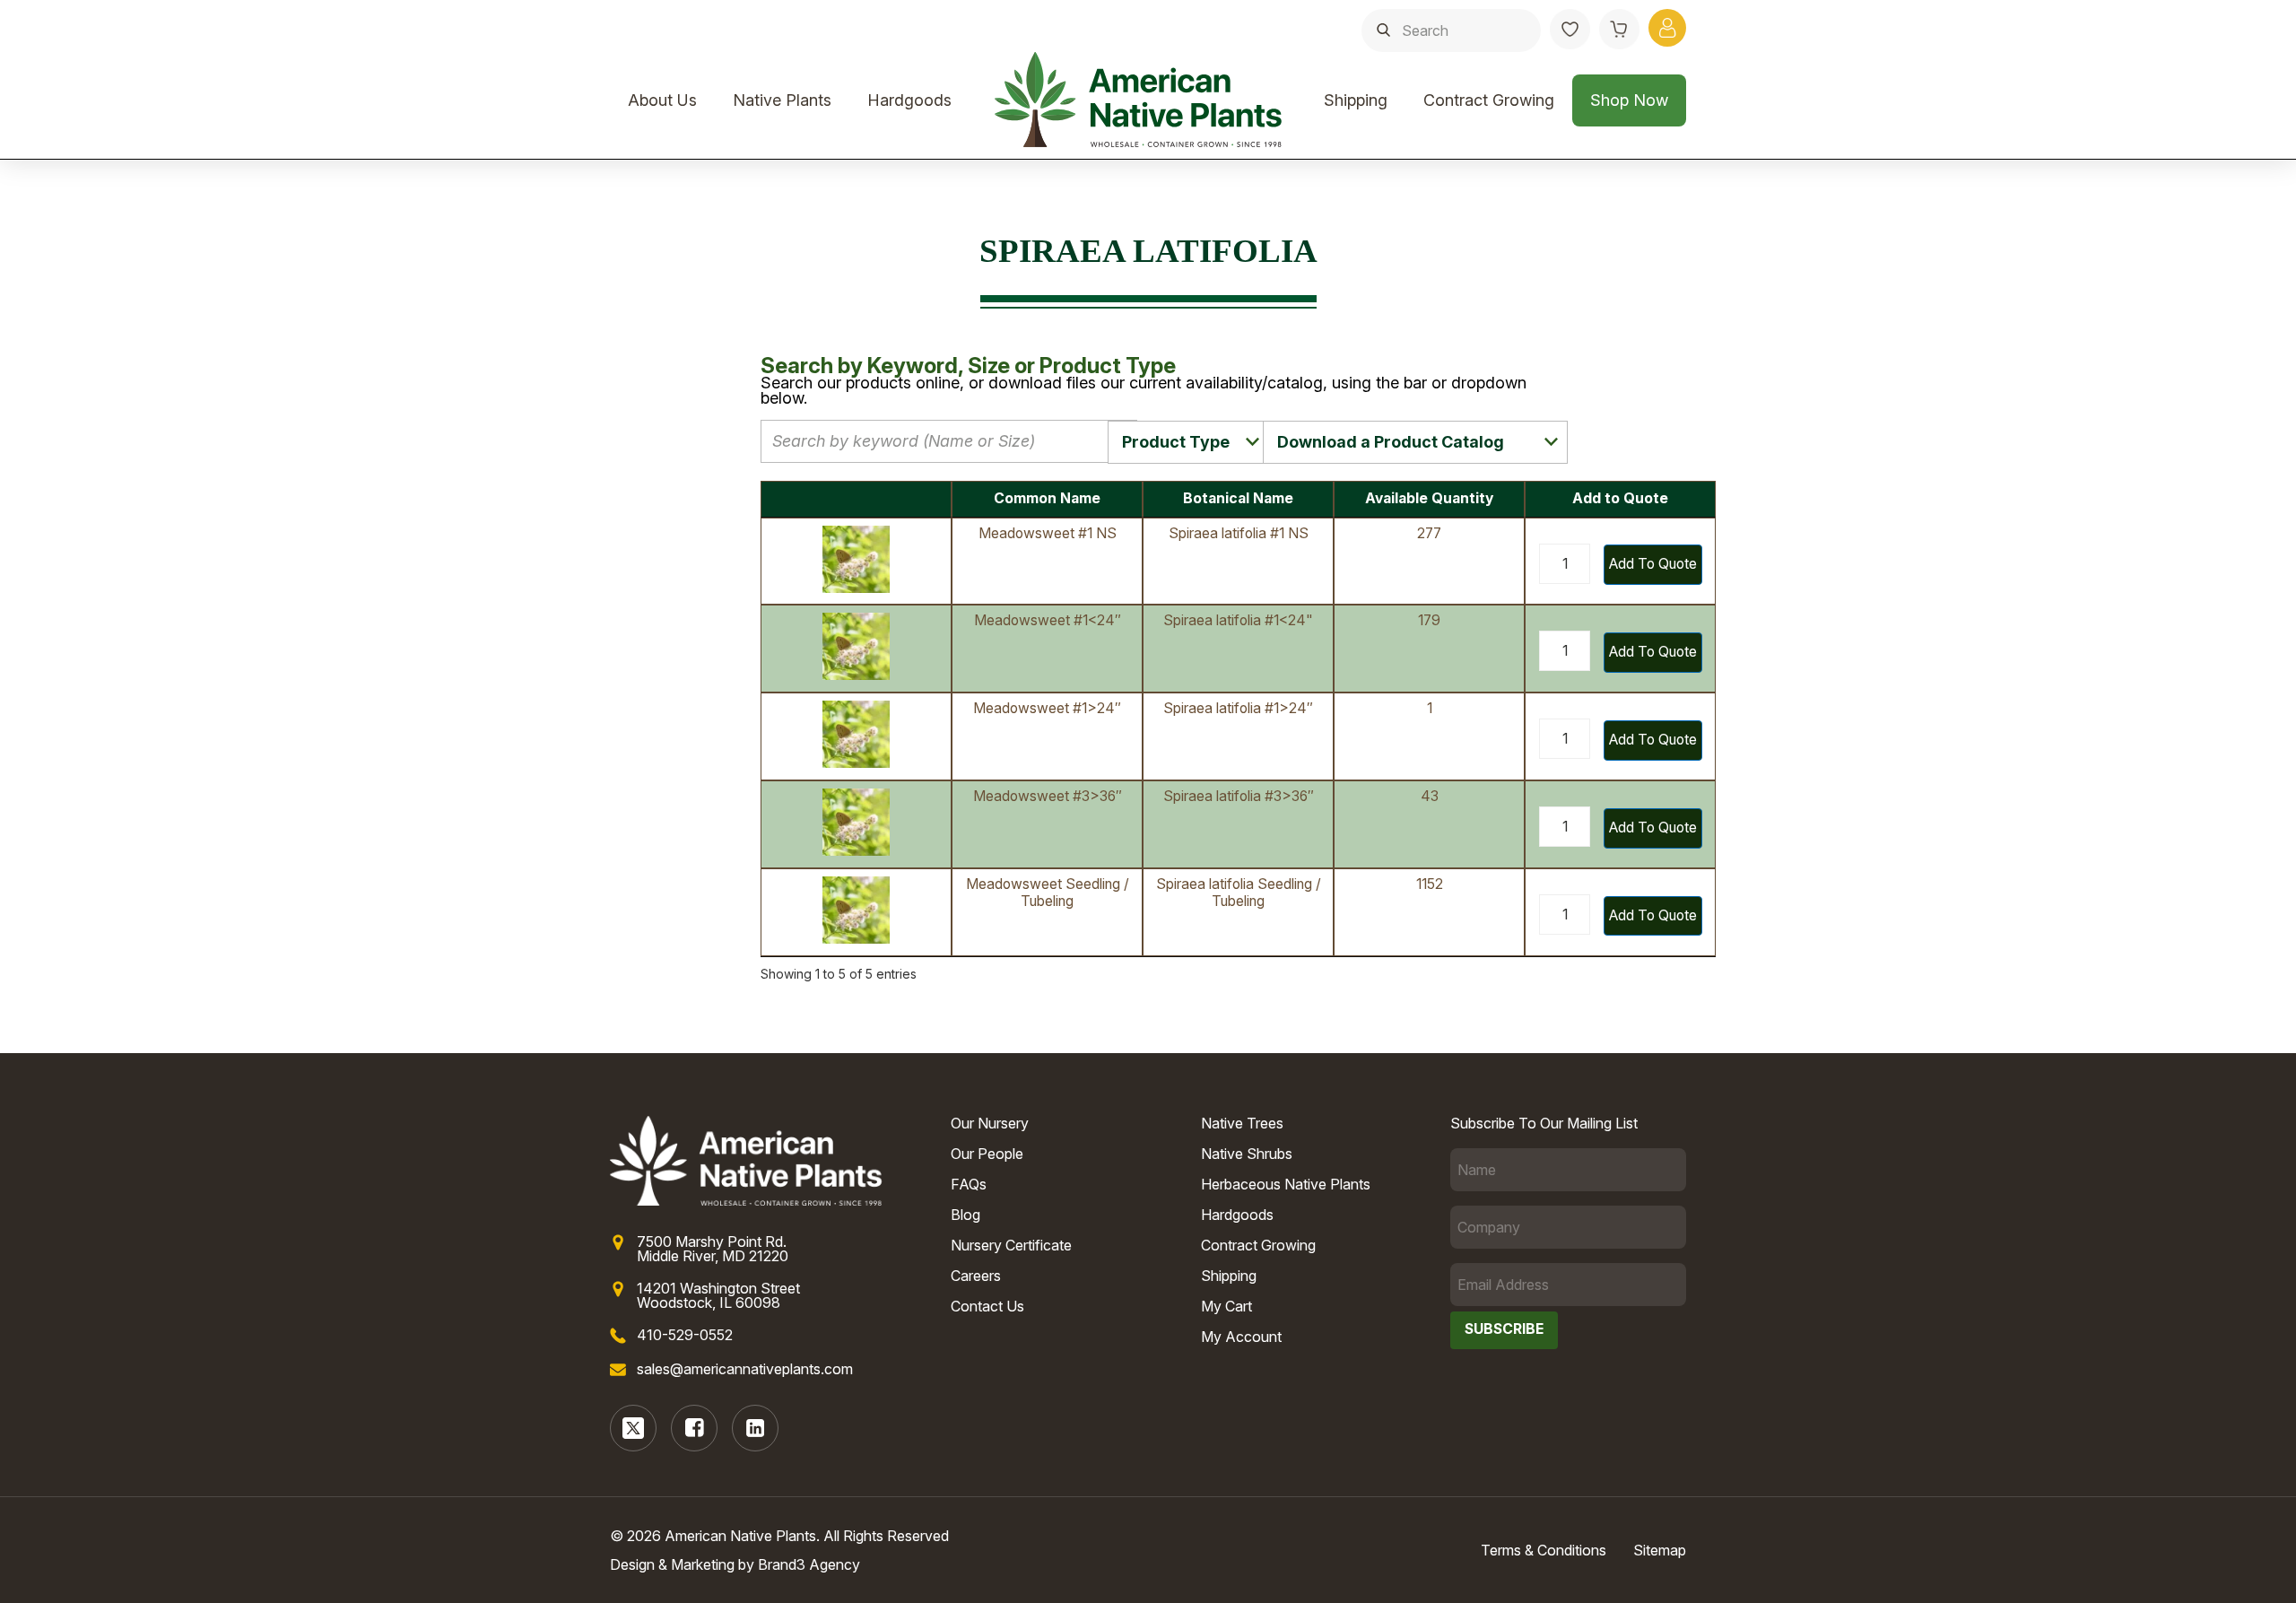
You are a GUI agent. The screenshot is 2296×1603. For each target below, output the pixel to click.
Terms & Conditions (1544, 1550)
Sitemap (1660, 1550)
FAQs (969, 1184)
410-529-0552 (685, 1335)
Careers (976, 1276)
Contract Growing (1489, 100)
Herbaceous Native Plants (1286, 1184)
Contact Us (987, 1306)
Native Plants (782, 100)
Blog (965, 1215)
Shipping (1356, 100)
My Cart (1226, 1306)
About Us (662, 100)
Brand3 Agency (809, 1564)
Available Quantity (1429, 498)
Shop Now (1629, 100)
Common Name (1047, 498)
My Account (1241, 1337)
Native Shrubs (1247, 1154)
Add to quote (1653, 564)
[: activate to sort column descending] (856, 499)
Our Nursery (990, 1123)
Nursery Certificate (1011, 1245)
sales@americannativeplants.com (745, 1369)
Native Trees (1242, 1123)
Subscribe (1504, 1329)
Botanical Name (1238, 498)
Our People (987, 1154)
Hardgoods (909, 100)
